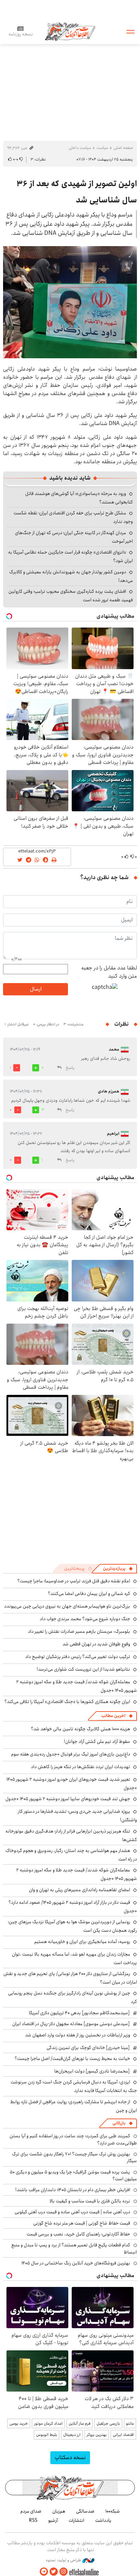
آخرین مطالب (113, 1716)
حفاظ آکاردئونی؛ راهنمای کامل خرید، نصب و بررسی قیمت (78, 2234)
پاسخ (70, 1068)
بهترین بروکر (97, 2435)
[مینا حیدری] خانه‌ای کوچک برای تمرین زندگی (88, 2048)
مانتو (130, 2423)
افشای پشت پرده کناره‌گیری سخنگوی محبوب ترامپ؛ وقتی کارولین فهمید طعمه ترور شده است (71, 596)
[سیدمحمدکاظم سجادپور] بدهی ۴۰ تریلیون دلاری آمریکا (79, 2013)
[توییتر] (54, 2572)
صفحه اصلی (123, 148)
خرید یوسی (19, 2423)
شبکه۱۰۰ (113, 2511)
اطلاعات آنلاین (70, 31)
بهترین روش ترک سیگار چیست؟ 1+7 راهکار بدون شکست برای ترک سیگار (74, 2157)
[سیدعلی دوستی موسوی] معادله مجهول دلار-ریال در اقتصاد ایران (71, 2024)
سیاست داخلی (80, 148)
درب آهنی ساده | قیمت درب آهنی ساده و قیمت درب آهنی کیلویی (72, 2212)
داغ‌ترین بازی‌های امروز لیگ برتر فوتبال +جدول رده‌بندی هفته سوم (71, 1754)
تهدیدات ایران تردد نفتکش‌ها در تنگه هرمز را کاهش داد (81, 1767)
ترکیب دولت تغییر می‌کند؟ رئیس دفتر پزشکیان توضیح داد (78, 1657)
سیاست (102, 148)
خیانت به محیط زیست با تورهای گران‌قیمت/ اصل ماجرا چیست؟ (72, 2059)
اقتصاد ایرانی (123, 2435)
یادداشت (103, 2520)
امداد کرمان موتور (48, 2423)
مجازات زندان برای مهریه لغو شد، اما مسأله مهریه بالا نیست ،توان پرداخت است (74, 1959)
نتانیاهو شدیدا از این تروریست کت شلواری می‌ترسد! (83, 1669)
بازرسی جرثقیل (108, 2423)
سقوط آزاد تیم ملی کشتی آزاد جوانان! (97, 1742)
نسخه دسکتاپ (70, 2458)
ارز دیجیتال (72, 2435)
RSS (33, 2520)
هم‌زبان (59, 2511)
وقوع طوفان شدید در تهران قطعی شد (96, 1644)
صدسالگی (85, 2511)
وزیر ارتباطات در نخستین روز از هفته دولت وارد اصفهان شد (78, 2035)
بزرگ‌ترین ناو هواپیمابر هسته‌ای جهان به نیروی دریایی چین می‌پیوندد (67, 1606)
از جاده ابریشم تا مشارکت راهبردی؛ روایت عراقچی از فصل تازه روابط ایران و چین (74, 2106)
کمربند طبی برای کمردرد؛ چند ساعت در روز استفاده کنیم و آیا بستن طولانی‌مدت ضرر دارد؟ (73, 2139)
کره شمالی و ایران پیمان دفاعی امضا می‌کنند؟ (89, 1594)
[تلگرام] (44, 2572)
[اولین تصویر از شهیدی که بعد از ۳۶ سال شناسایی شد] (70, 302)
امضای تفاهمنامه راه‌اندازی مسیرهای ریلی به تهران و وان (80, 1890)
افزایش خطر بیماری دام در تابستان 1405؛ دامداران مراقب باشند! (73, 2190)
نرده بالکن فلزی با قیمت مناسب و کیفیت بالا (90, 2201)
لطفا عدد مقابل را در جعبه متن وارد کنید (109, 972)
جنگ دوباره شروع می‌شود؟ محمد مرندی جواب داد (85, 1619)
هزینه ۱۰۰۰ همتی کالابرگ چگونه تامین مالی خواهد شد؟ (81, 1729)
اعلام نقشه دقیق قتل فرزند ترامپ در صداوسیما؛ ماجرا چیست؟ (74, 1581)
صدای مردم (31, 2511)
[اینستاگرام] (64, 2572)
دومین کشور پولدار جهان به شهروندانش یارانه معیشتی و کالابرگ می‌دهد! (71, 576)
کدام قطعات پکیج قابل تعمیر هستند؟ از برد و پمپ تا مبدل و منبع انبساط (74, 2248)
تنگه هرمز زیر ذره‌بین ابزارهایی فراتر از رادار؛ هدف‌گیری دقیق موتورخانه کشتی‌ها (71, 1835)
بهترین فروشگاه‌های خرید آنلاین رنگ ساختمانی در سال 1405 (76, 2263)
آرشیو (53, 2520)
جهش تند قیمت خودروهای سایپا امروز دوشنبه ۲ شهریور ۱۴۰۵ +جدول (68, 1799)
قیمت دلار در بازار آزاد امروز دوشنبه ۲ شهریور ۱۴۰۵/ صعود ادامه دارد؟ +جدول (73, 1907)
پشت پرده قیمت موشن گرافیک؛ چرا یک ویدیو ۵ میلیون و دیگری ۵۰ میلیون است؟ (73, 2175)
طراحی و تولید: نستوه (64, 2560)
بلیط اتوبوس (47, 2435)
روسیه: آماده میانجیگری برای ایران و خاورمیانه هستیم (82, 1942)
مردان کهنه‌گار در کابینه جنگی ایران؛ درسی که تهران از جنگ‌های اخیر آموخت (74, 537)
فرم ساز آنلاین (80, 2423)
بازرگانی (119, 2123)
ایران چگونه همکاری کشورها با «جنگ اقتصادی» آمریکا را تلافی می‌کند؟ (67, 1702)
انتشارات (76, 2520)
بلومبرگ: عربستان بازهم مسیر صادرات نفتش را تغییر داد (79, 1631)
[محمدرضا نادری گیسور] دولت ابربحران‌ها (92, 2071)
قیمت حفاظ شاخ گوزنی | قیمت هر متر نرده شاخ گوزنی (82, 2223)
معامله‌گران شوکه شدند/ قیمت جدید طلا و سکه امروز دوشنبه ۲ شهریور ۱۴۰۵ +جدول (77, 1874)
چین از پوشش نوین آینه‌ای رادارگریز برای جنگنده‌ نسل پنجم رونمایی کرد (73, 1997)
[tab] (118, 1569)
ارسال (36, 989)
